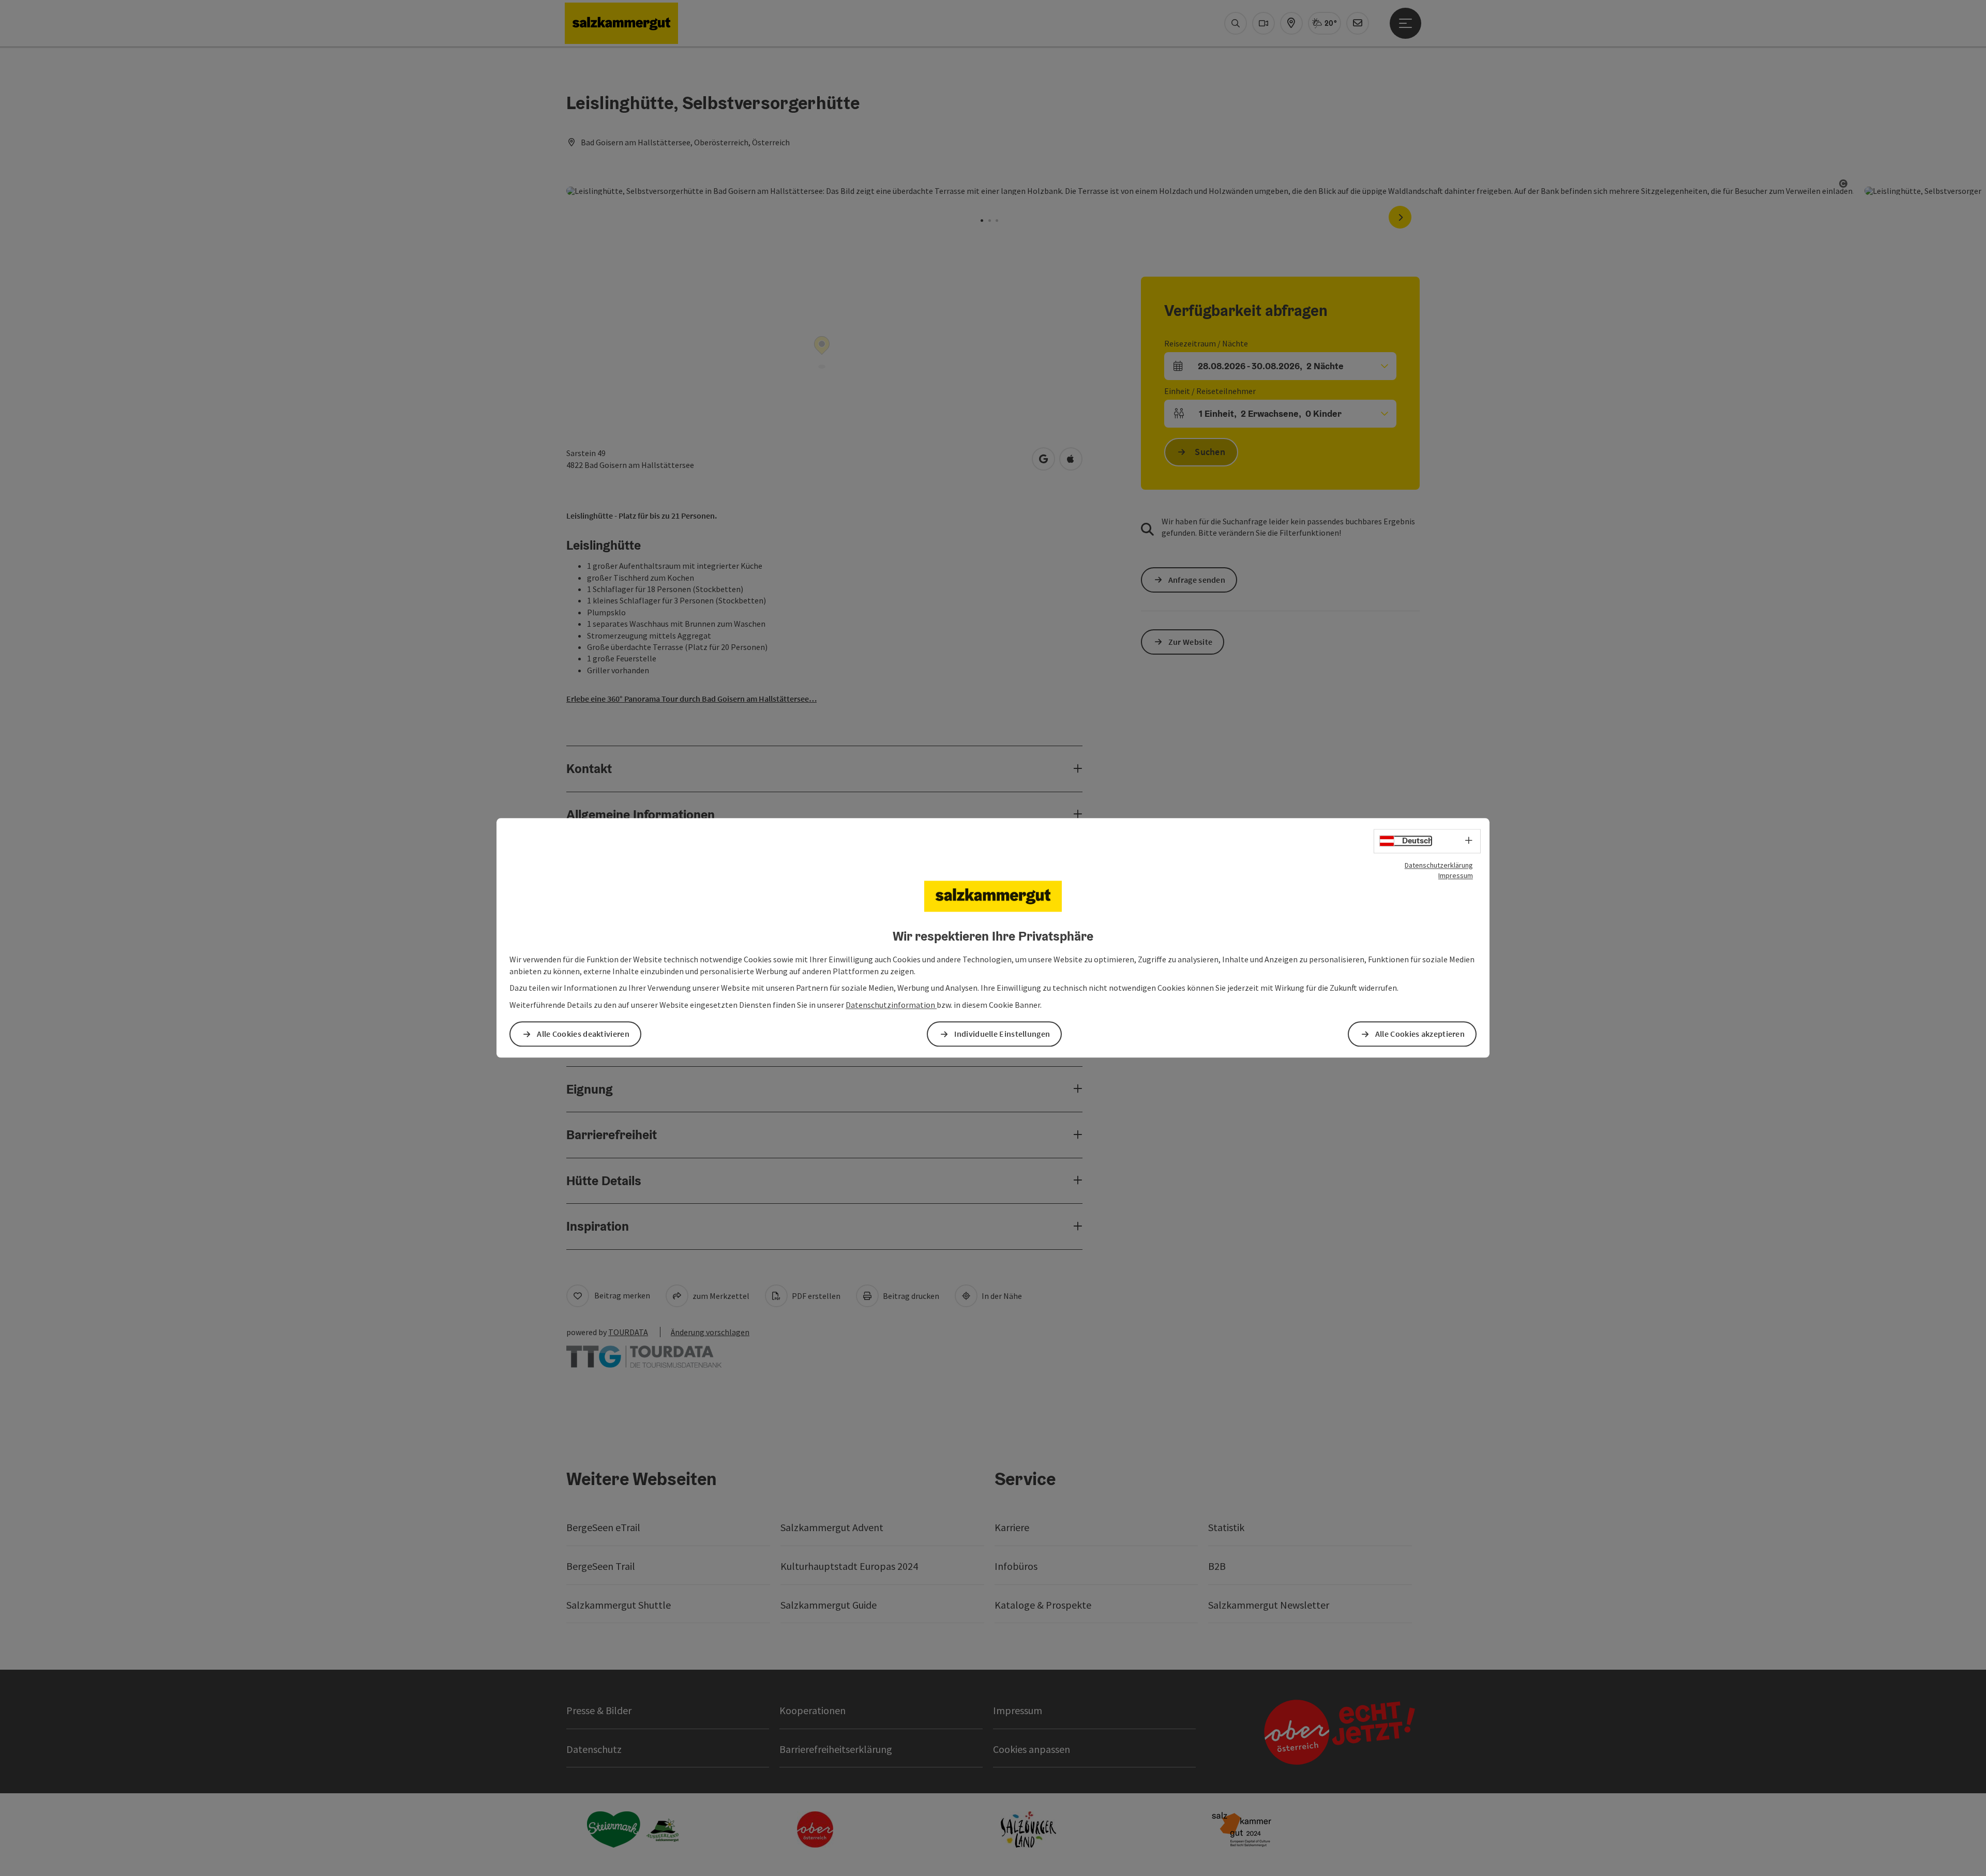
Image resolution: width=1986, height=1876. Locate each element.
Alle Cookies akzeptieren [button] (1420, 1034)
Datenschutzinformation (891, 1005)
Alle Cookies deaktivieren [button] (583, 1034)
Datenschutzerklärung (1439, 865)
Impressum (1456, 875)
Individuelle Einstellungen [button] (1002, 1034)
